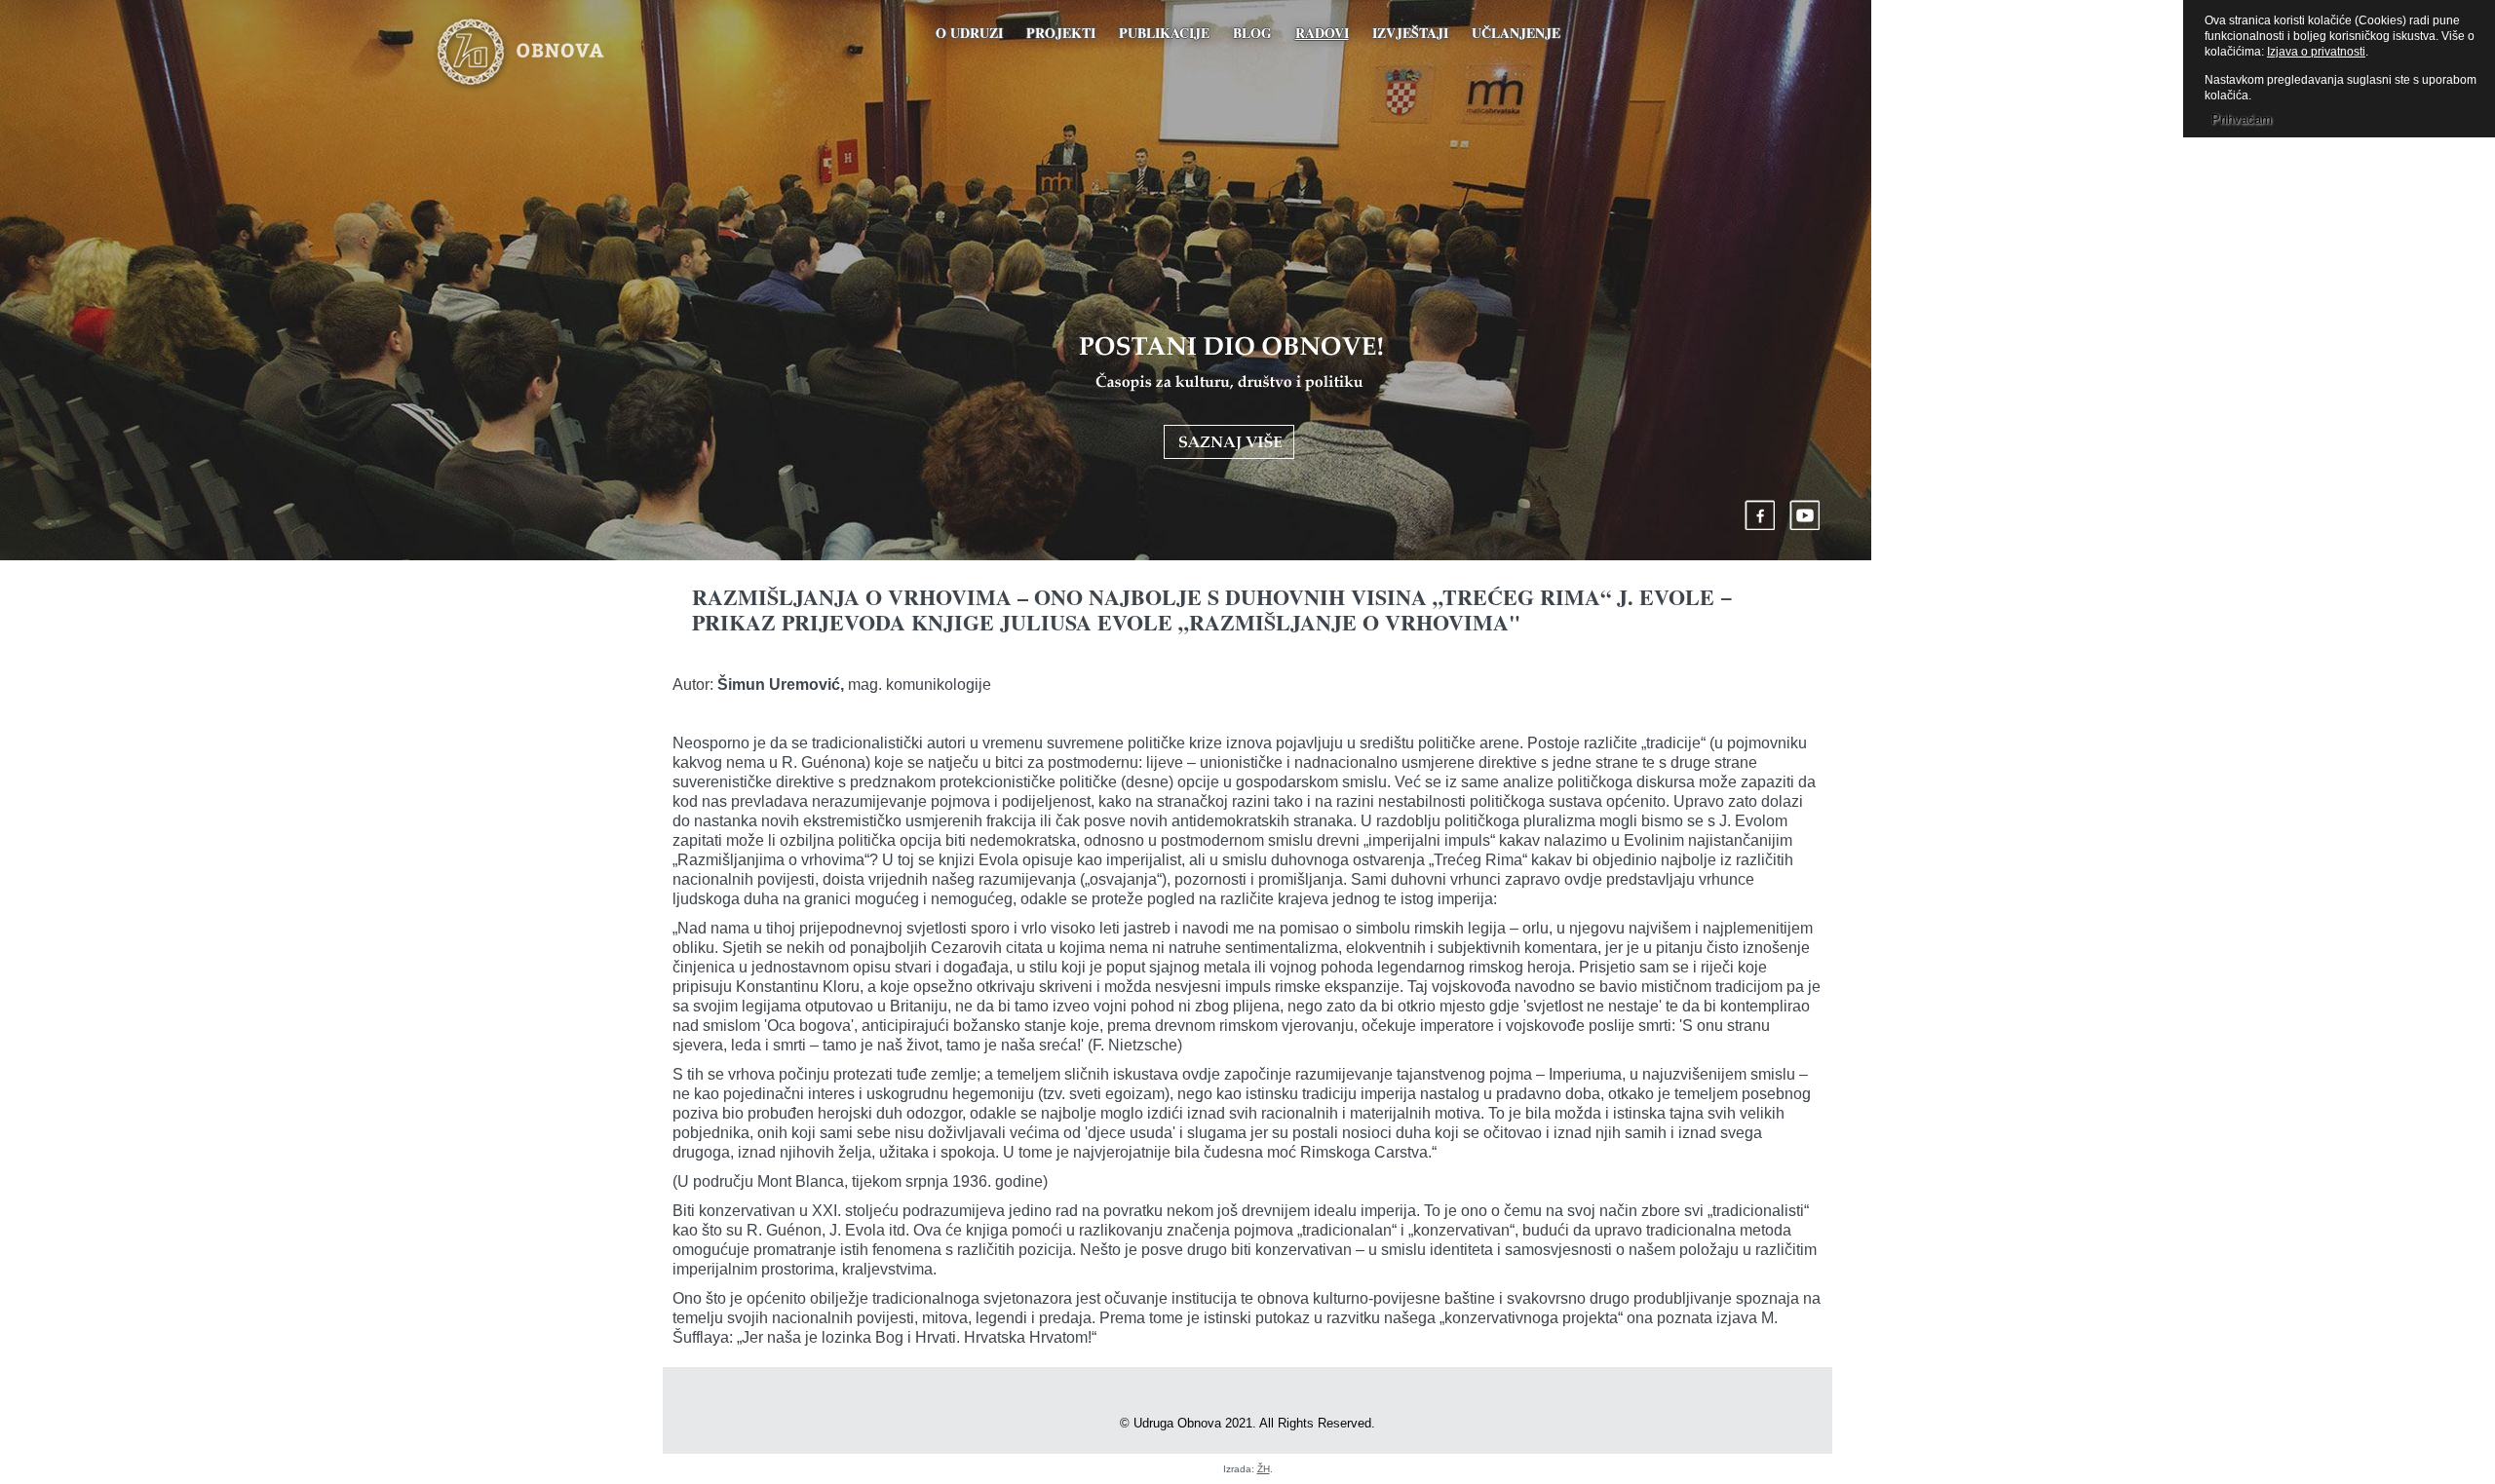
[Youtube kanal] (1805, 515)
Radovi (1322, 33)
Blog (1252, 33)
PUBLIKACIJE (1164, 33)
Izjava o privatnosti (2316, 52)
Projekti (1061, 33)
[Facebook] (1760, 515)
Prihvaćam (2242, 119)
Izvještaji (1410, 33)
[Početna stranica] (549, 54)
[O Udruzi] (1231, 398)
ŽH (1264, 1469)
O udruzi (969, 33)
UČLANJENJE (1516, 33)
